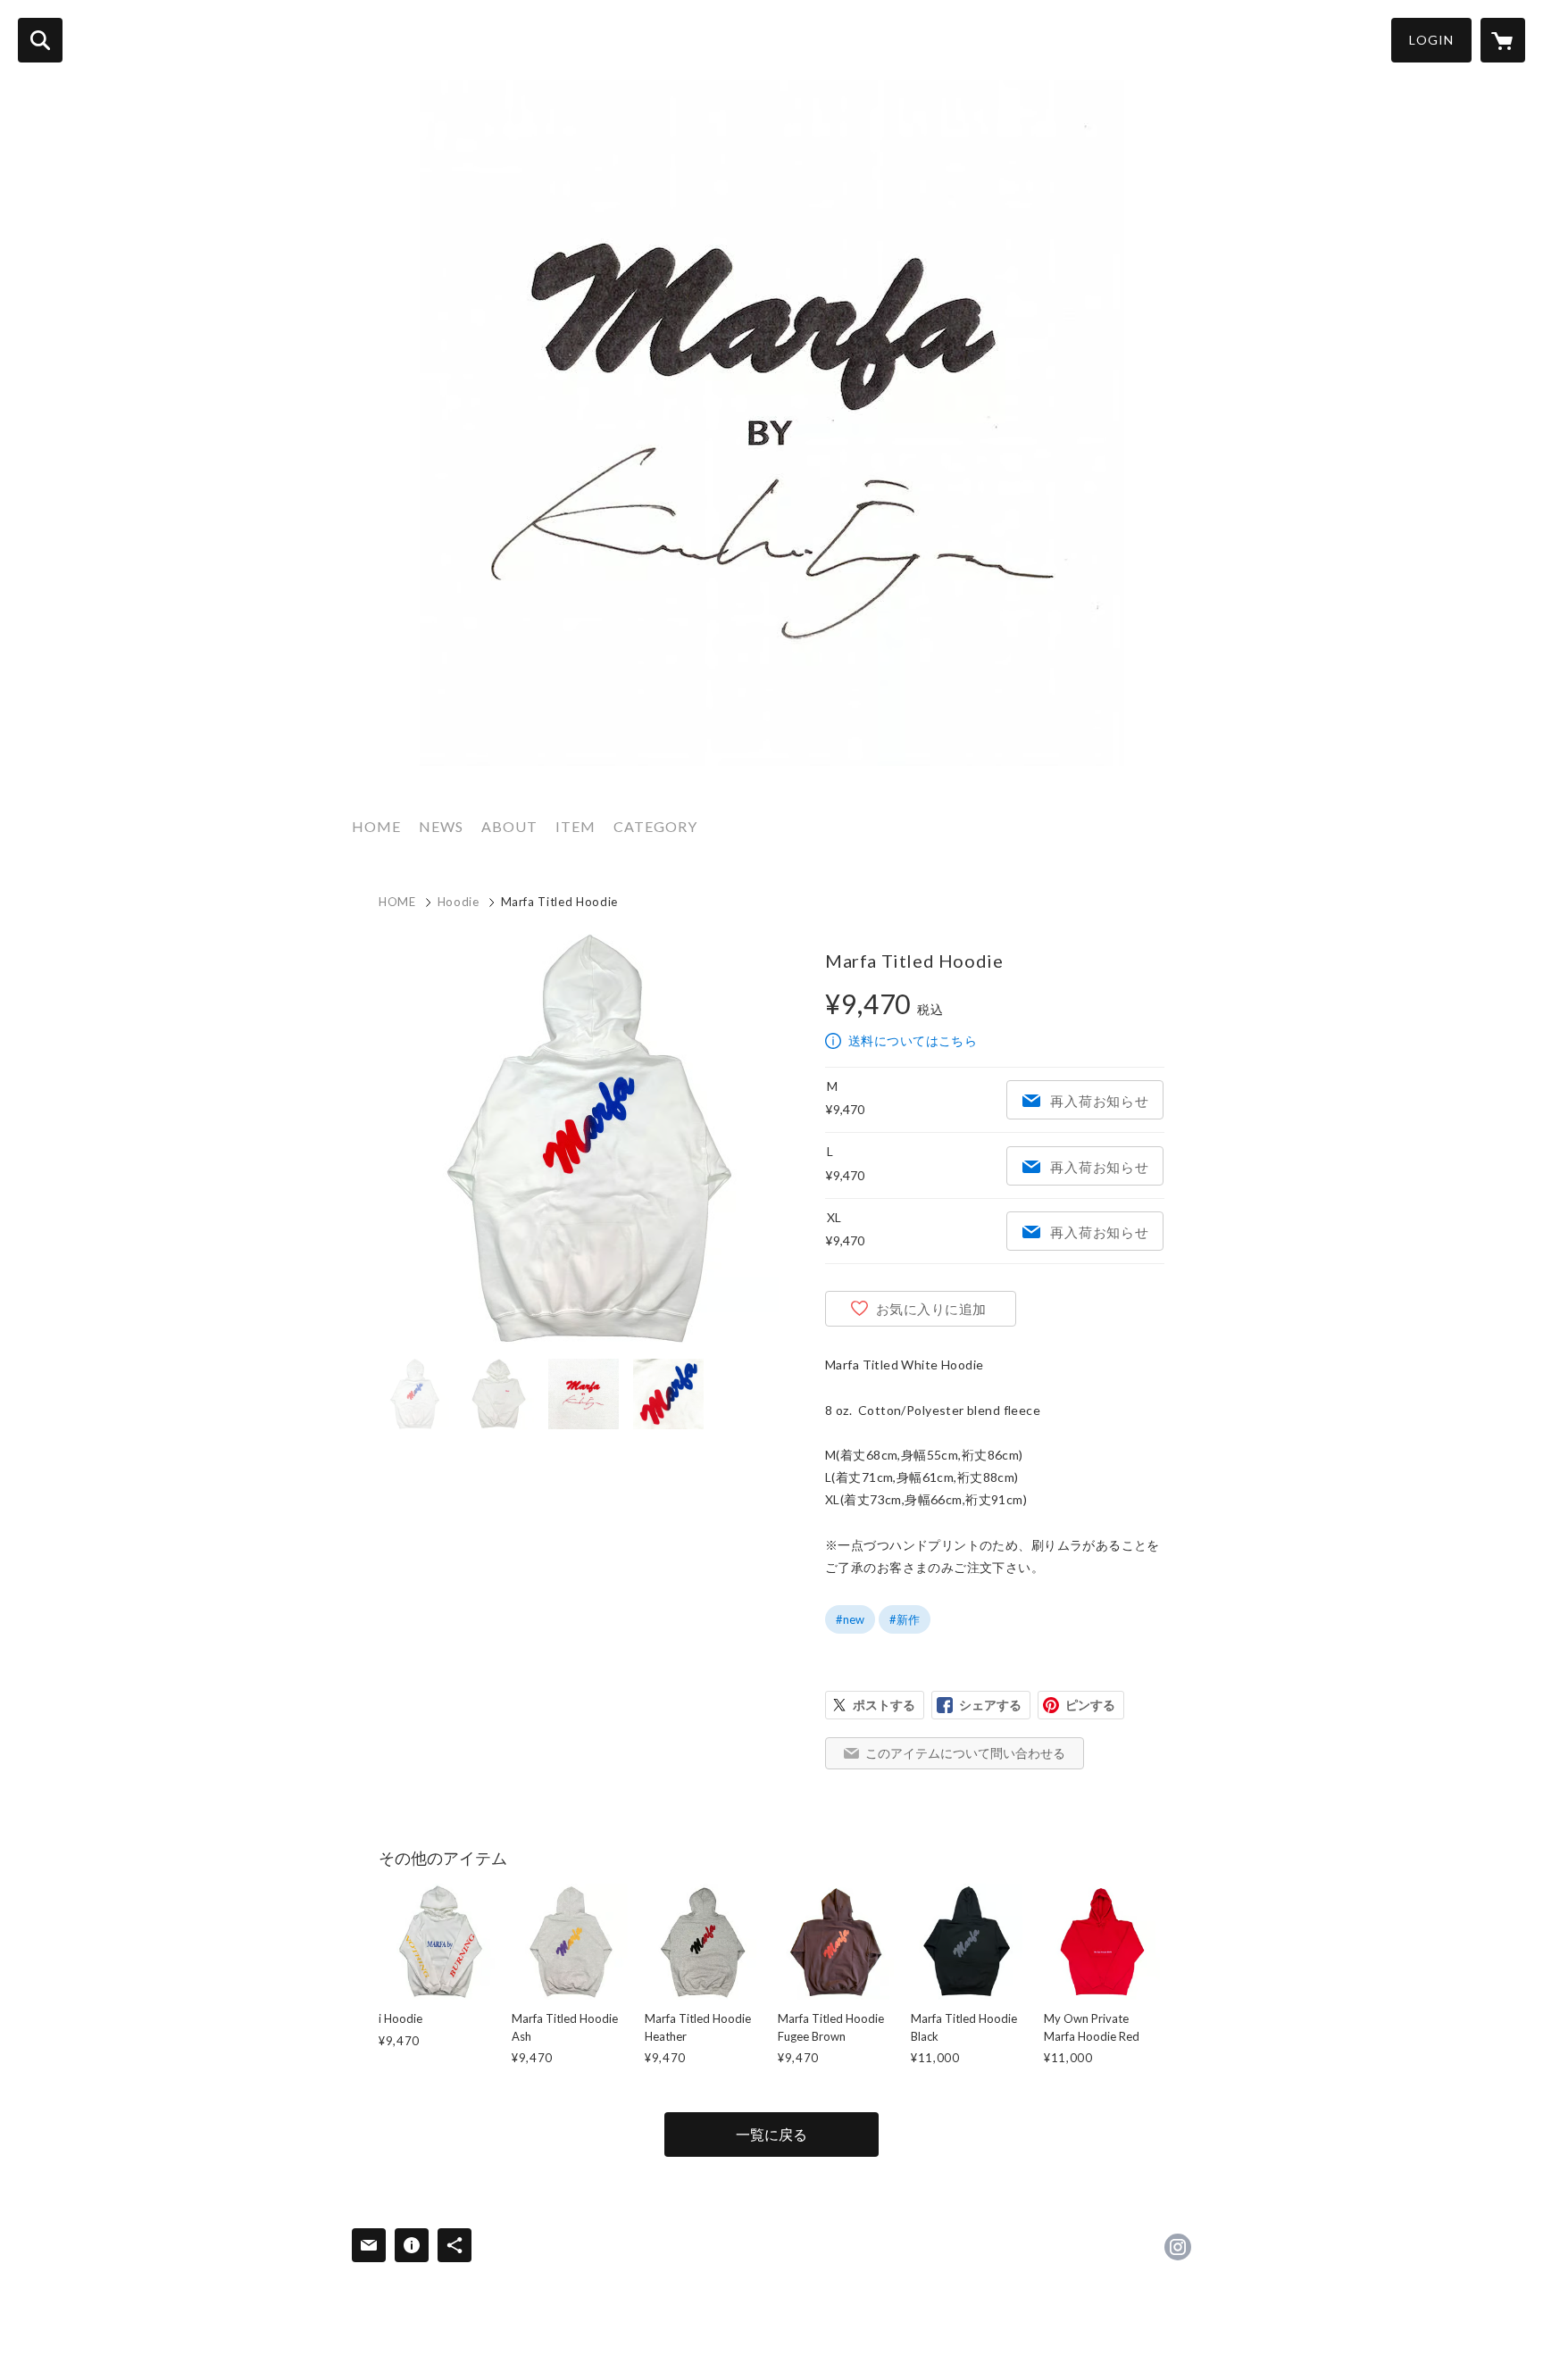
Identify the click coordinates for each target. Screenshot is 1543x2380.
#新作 (905, 1619)
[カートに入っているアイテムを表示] (1503, 40)
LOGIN (1431, 40)
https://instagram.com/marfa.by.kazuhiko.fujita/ (1178, 2247)
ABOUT (509, 826)
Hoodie (459, 902)
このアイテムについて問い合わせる (965, 1753)
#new (850, 1619)
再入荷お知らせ (1099, 1101)
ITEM (575, 826)
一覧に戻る (771, 2134)
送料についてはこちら (913, 1040)
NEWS (441, 826)
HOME (376, 826)
